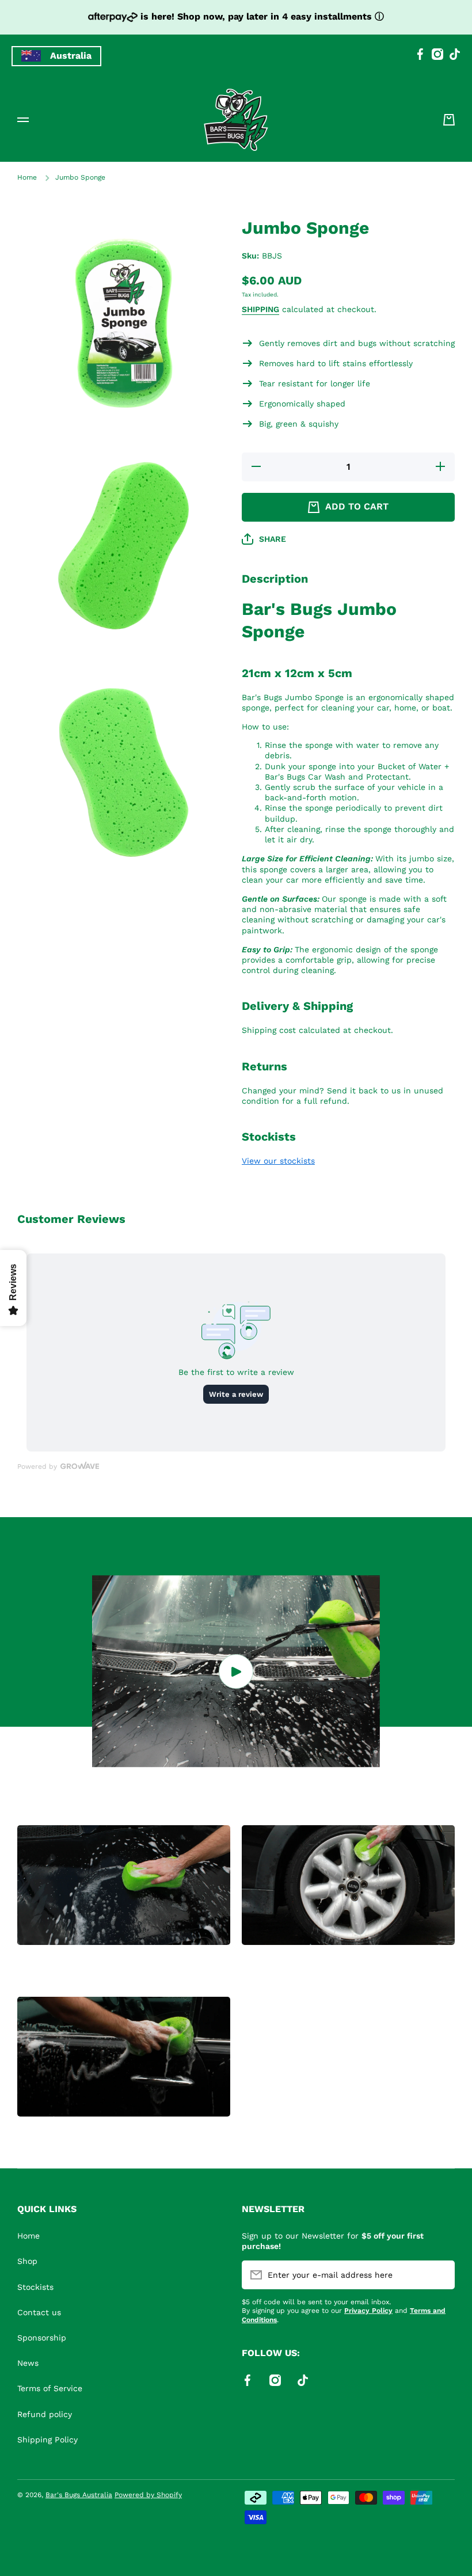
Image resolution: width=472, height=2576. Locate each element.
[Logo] (236, 120)
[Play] (236, 1671)
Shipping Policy (47, 2440)
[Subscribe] (440, 2275)
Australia (71, 56)
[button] (449, 120)
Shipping (260, 309)
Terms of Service (50, 2388)
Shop (27, 2261)
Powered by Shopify (148, 2495)
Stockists (35, 2287)
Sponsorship (42, 2338)
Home (27, 177)
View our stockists (278, 1161)
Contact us (39, 2312)
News (28, 2363)
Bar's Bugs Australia (79, 2495)
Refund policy (45, 2414)
